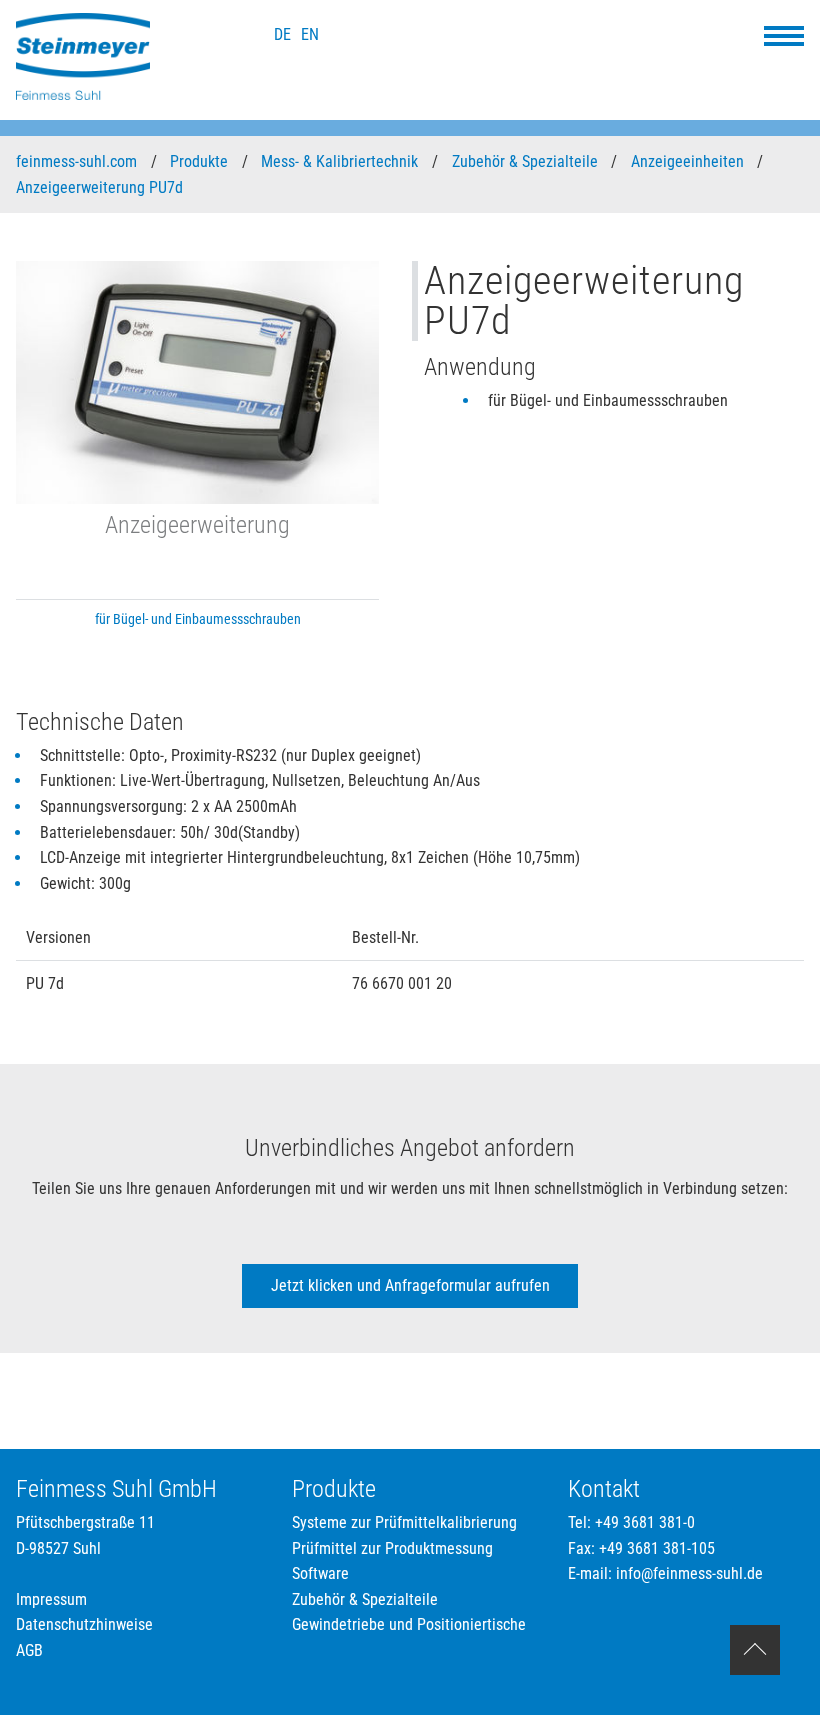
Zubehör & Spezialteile (527, 161)
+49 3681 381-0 (645, 1522)
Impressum (51, 1599)
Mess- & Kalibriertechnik (341, 161)
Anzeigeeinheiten (689, 161)
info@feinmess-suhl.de (689, 1573)
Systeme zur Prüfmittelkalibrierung (404, 1522)
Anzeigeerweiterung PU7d (101, 187)
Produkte (201, 161)
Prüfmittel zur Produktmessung (392, 1548)
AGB (29, 1650)
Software (320, 1573)
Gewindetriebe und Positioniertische (409, 1624)
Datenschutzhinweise (84, 1624)
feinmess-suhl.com (78, 161)
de (282, 34)
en (310, 34)
